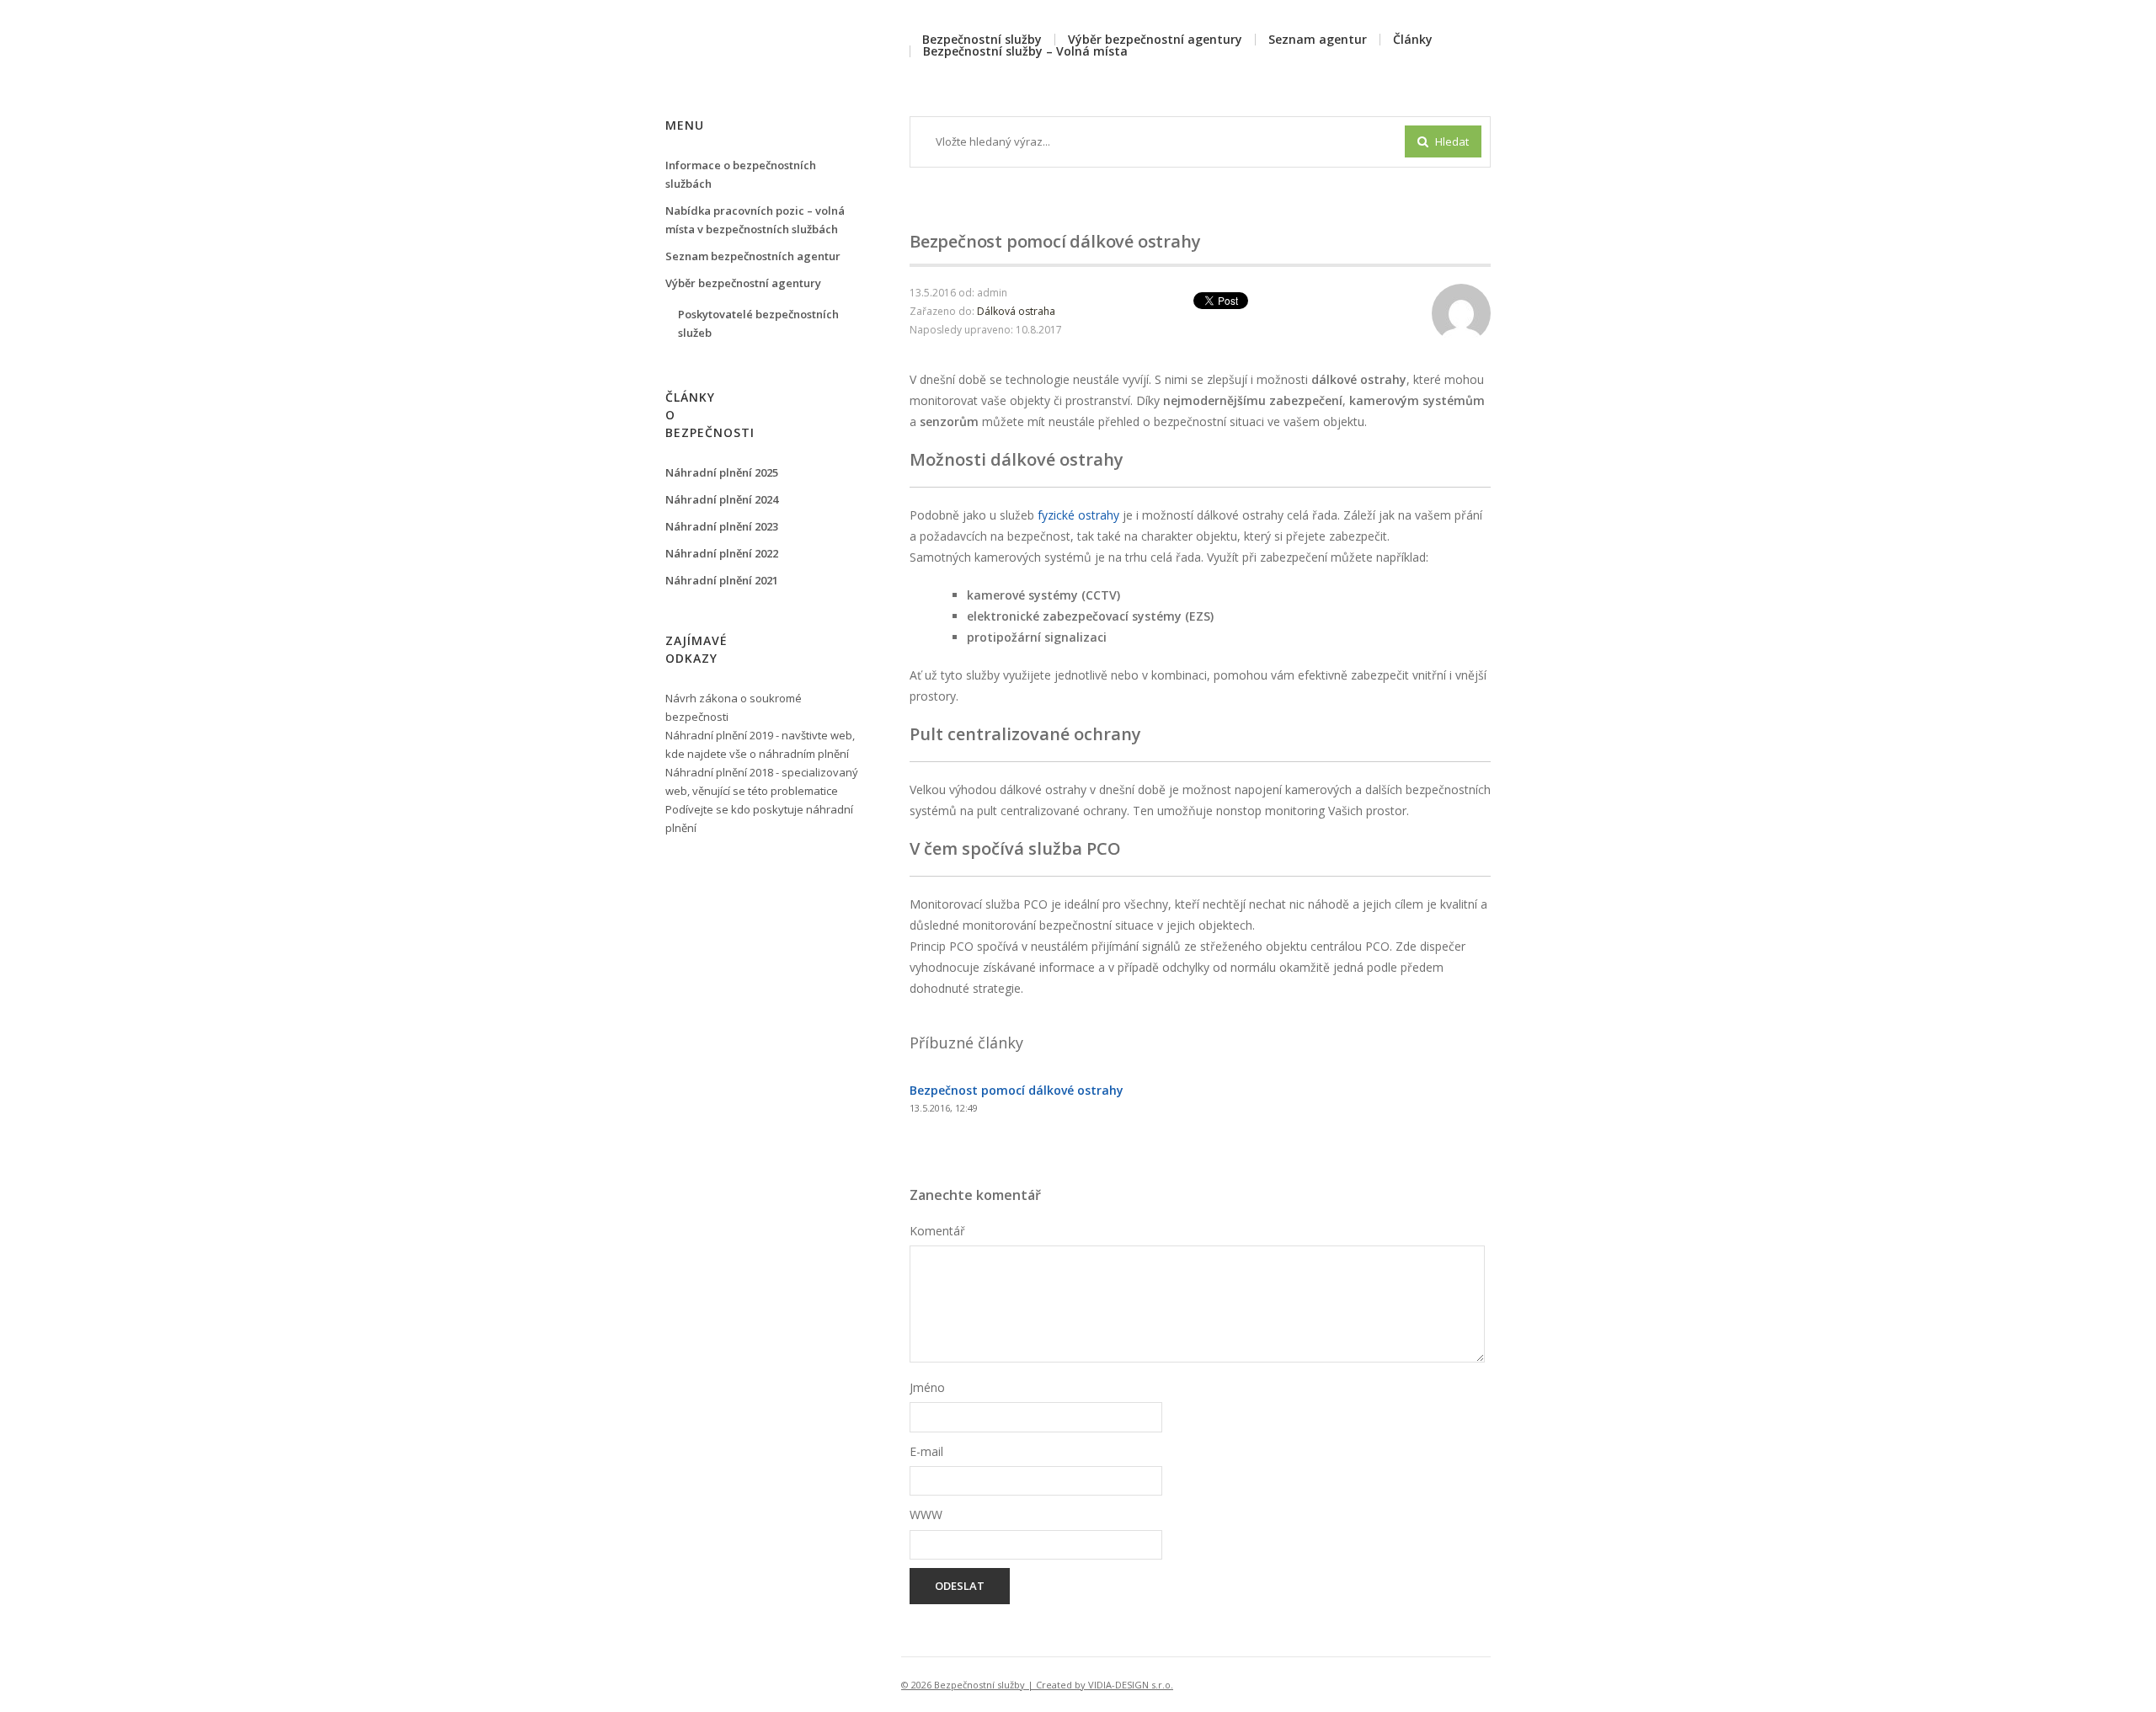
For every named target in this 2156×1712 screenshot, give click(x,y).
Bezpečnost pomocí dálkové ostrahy (1017, 1090)
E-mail (926, 1451)
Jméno (927, 1387)
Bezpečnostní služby (982, 39)
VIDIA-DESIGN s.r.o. (1131, 1685)
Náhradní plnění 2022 (722, 553)
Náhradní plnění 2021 (722, 580)
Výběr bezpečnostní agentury (1155, 39)
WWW (926, 1515)
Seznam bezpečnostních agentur (753, 256)
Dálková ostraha (1016, 311)
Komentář (937, 1231)
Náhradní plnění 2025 (722, 472)
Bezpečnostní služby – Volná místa (1025, 51)
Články (1413, 39)
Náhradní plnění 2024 (722, 499)
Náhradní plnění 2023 (722, 526)
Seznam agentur (1318, 39)
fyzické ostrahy (1078, 515)
